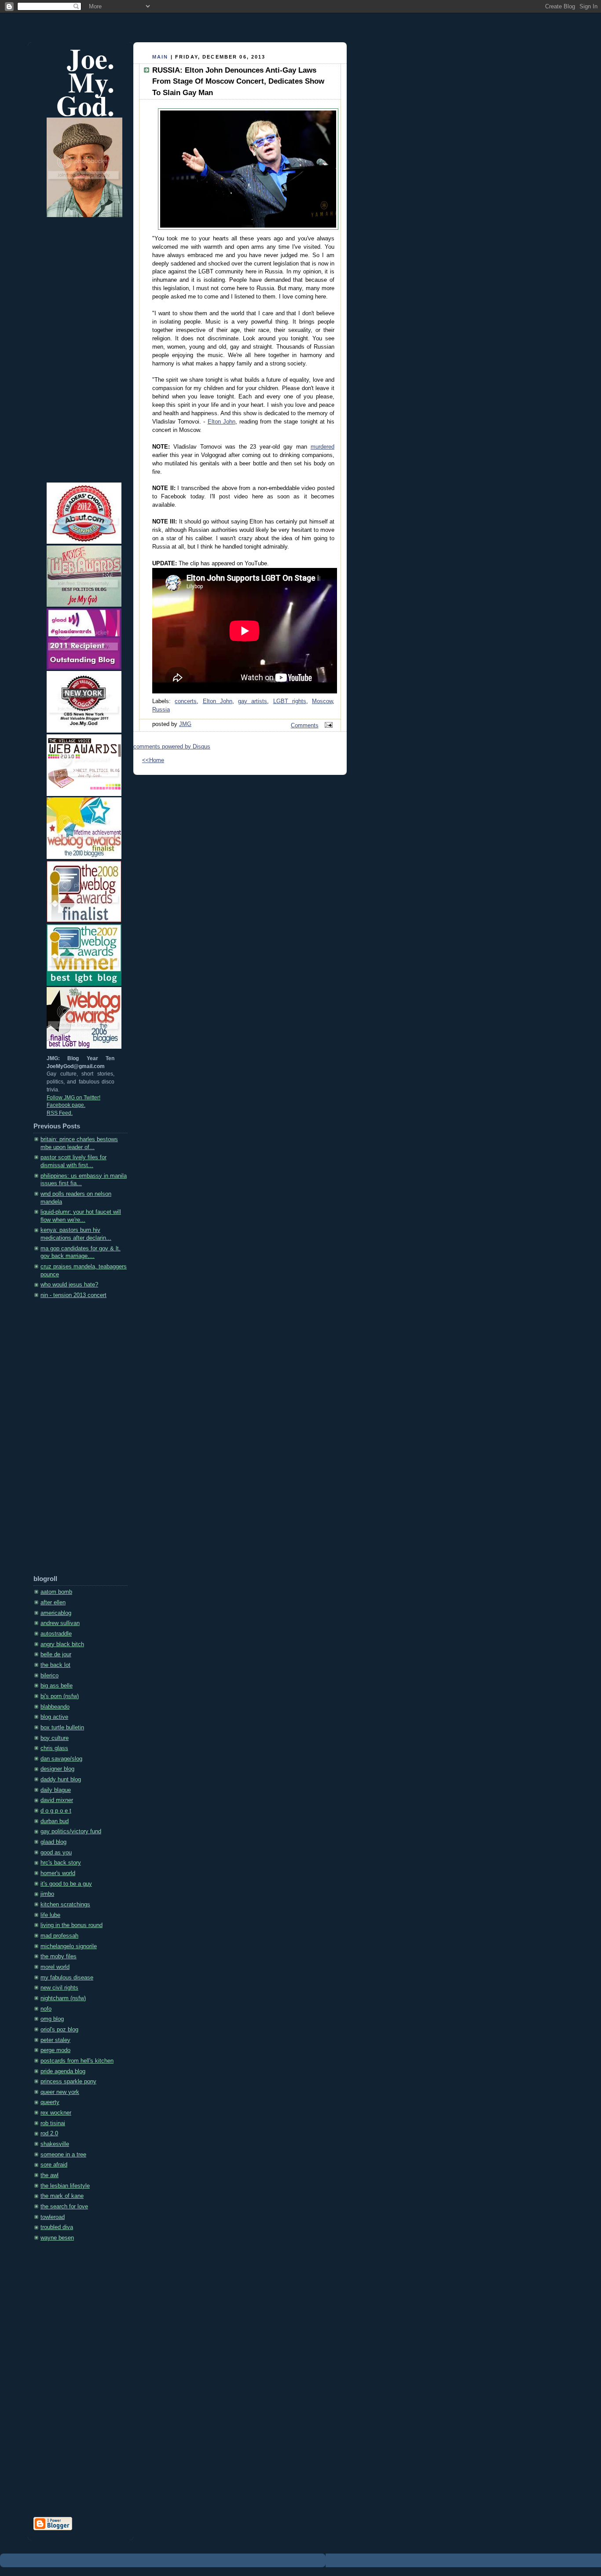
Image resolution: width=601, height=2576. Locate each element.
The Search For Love (64, 2207)
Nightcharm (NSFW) (63, 1998)
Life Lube (50, 1915)
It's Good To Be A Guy (66, 1884)
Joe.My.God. (85, 82)
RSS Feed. (60, 1113)
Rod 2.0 (49, 2134)
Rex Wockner (56, 2113)
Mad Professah (59, 1936)
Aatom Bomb (56, 1592)
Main (160, 57)
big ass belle (57, 1686)
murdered (322, 447)
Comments (305, 726)
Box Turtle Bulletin (62, 1728)
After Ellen (53, 1603)
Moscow (322, 701)
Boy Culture (55, 1738)
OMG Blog (52, 2019)
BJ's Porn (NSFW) (60, 1696)
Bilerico (49, 1676)
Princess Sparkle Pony (68, 2082)
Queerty (50, 2102)
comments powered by (172, 747)
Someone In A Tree (63, 2155)
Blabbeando (55, 1707)
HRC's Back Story (61, 1863)
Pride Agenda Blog (63, 2071)
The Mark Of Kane (62, 2196)
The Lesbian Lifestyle (65, 2186)
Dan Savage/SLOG (61, 1759)
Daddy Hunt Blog (61, 1780)
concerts (186, 701)
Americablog (56, 1613)
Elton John (222, 422)
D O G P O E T (56, 1811)
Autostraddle (56, 1634)
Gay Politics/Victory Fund (71, 1832)
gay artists (253, 701)
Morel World (55, 1967)
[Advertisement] (69, 1440)
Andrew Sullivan (60, 1623)
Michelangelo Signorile (69, 1946)
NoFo (46, 2009)
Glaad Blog (53, 1842)
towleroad (53, 2217)
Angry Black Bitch (62, 1644)
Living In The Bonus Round (71, 1925)
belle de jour (56, 1655)
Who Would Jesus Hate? (69, 1285)
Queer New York (60, 2092)
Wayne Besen (57, 2238)
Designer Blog (57, 1769)
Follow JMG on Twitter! (73, 1098)
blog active (54, 1717)
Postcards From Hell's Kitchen (77, 2061)
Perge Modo (55, 2050)
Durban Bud (55, 1821)
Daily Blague (56, 1790)
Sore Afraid (54, 2165)
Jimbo (47, 1894)
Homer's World (58, 1873)
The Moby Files (59, 1957)
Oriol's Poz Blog (59, 2030)
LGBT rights (290, 701)
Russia (161, 710)
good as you (56, 1853)
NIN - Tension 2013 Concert (73, 1295)
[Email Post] (327, 726)
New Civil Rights (59, 1988)
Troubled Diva (57, 2227)
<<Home (153, 760)
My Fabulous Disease (67, 1978)
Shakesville (55, 2144)
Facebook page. (66, 1105)
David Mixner (57, 1800)
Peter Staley (55, 2040)
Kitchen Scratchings (65, 1905)
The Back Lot (55, 1665)
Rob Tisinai (53, 2123)
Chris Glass (54, 1748)
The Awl (49, 2175)
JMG (185, 724)
